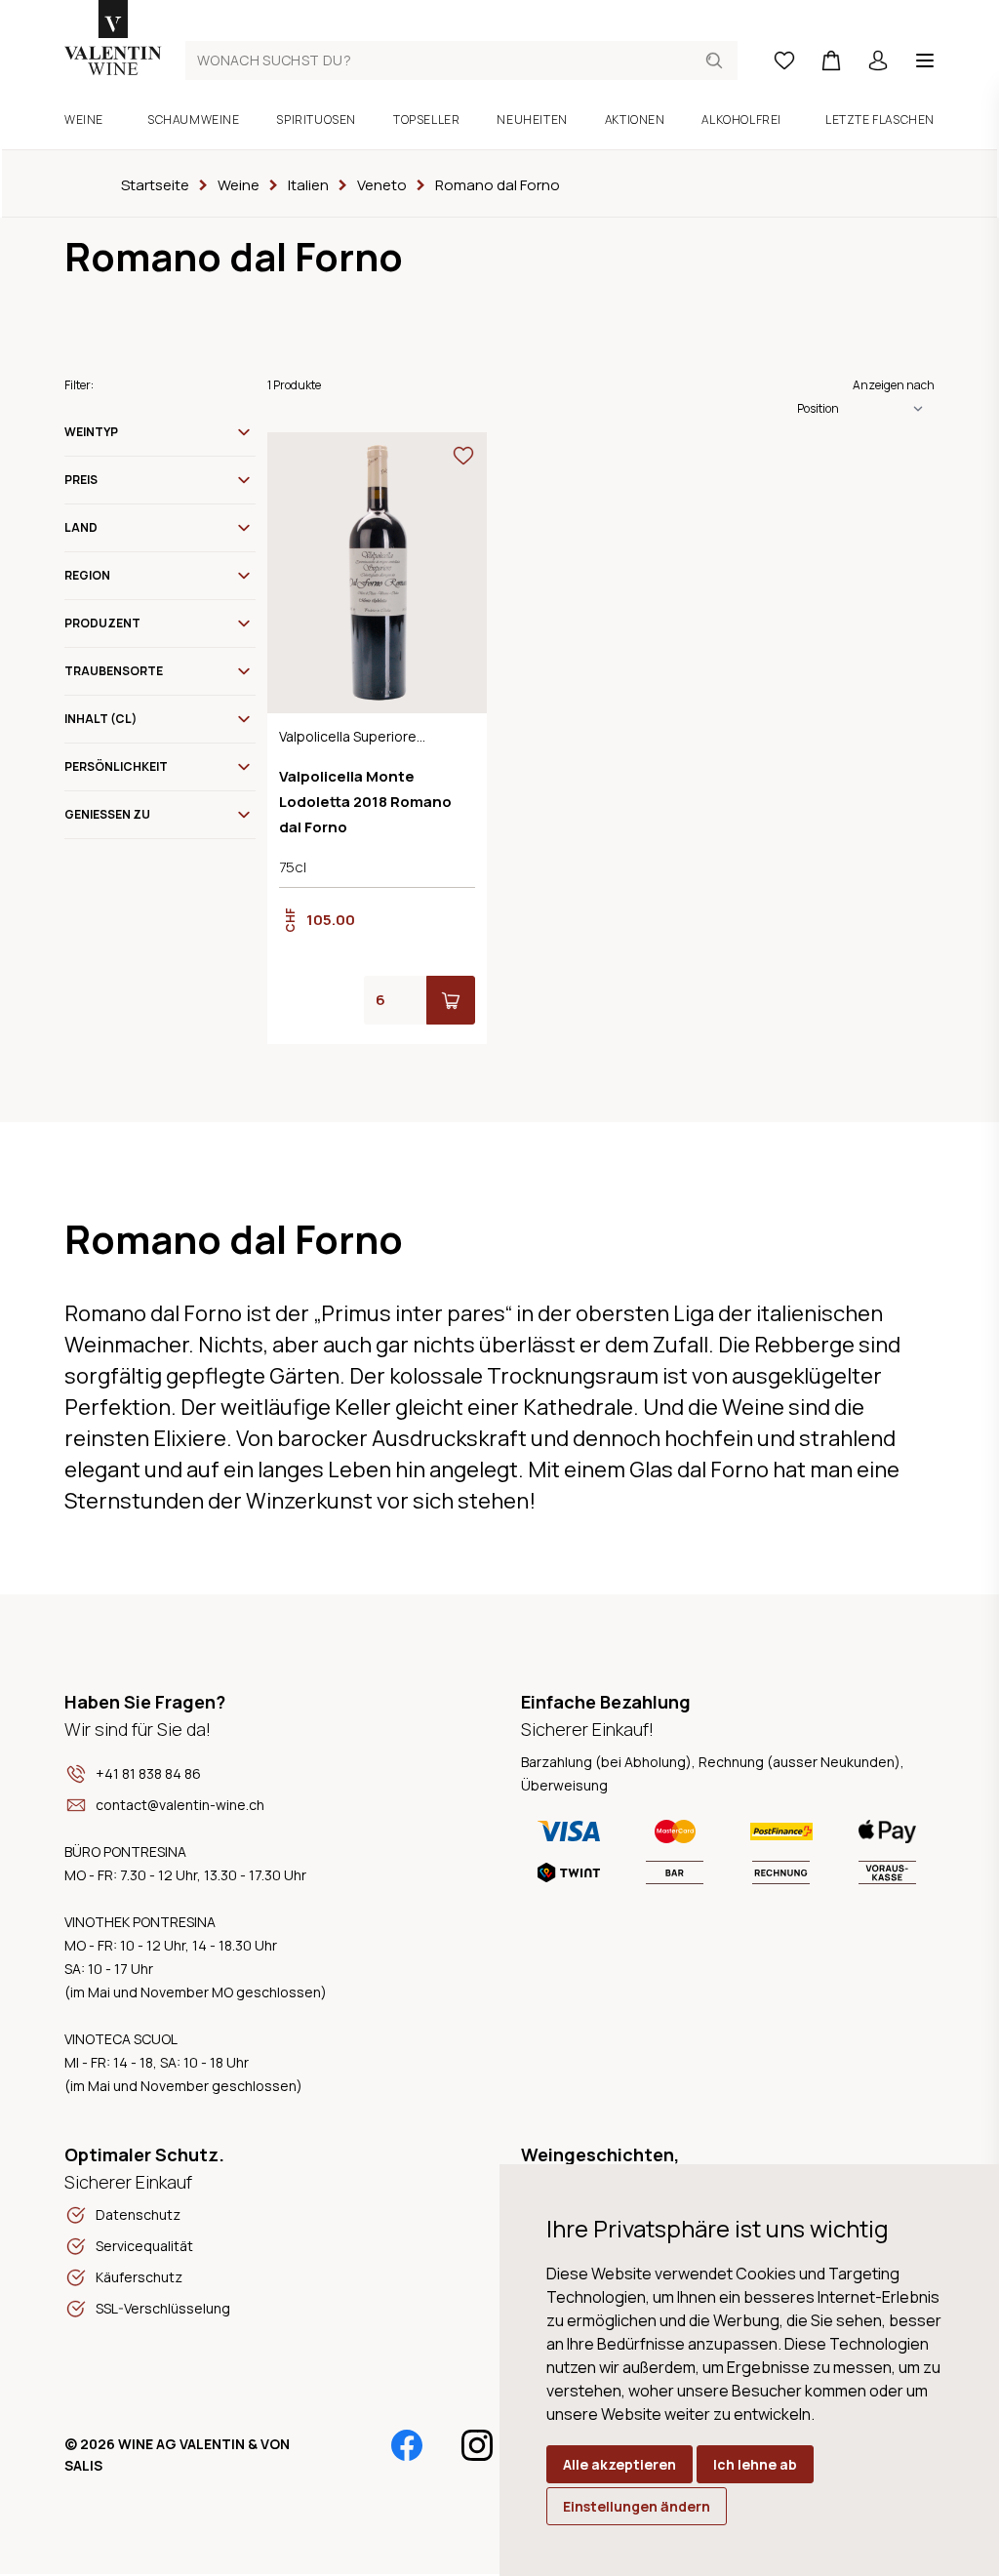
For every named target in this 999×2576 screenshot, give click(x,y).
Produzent (102, 623)
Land (81, 527)
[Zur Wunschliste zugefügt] (463, 456)
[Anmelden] (878, 60)
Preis (81, 480)
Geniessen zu (107, 814)
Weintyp (91, 432)
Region (87, 575)
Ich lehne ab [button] (755, 2464)
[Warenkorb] (831, 60)
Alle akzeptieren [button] (619, 2464)
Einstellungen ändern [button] (637, 2506)
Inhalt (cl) (100, 719)
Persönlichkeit (116, 766)
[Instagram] (477, 2445)
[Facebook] (407, 2445)
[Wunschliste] (784, 60)
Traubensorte (114, 671)
